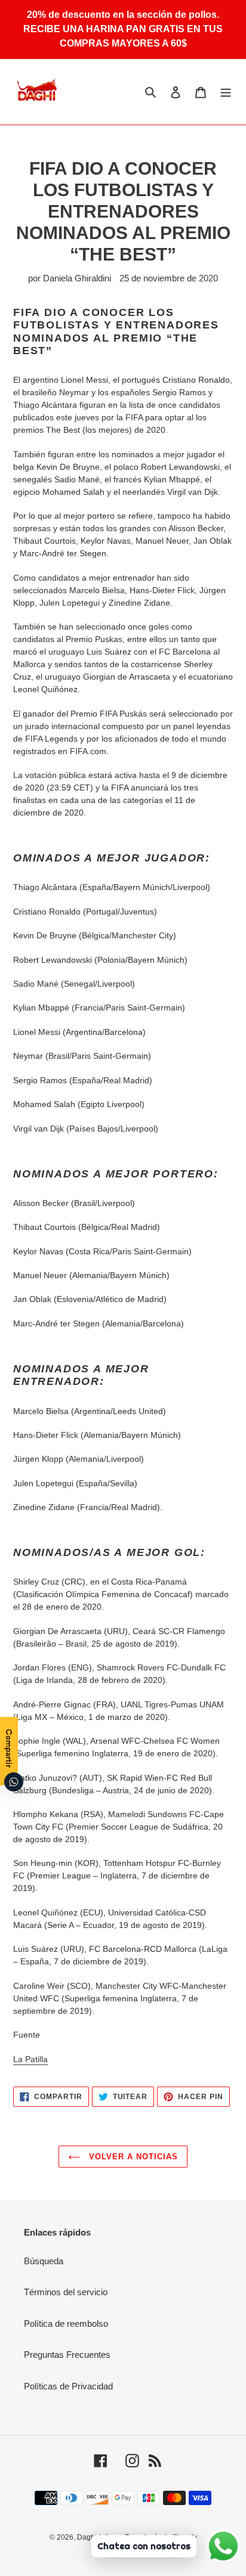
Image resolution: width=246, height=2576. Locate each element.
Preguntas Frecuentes (67, 2355)
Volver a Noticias (132, 2157)
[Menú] (226, 92)
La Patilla (30, 2059)
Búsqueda (44, 2261)
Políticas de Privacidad (68, 2386)
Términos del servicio (66, 2292)
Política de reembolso (66, 2324)
